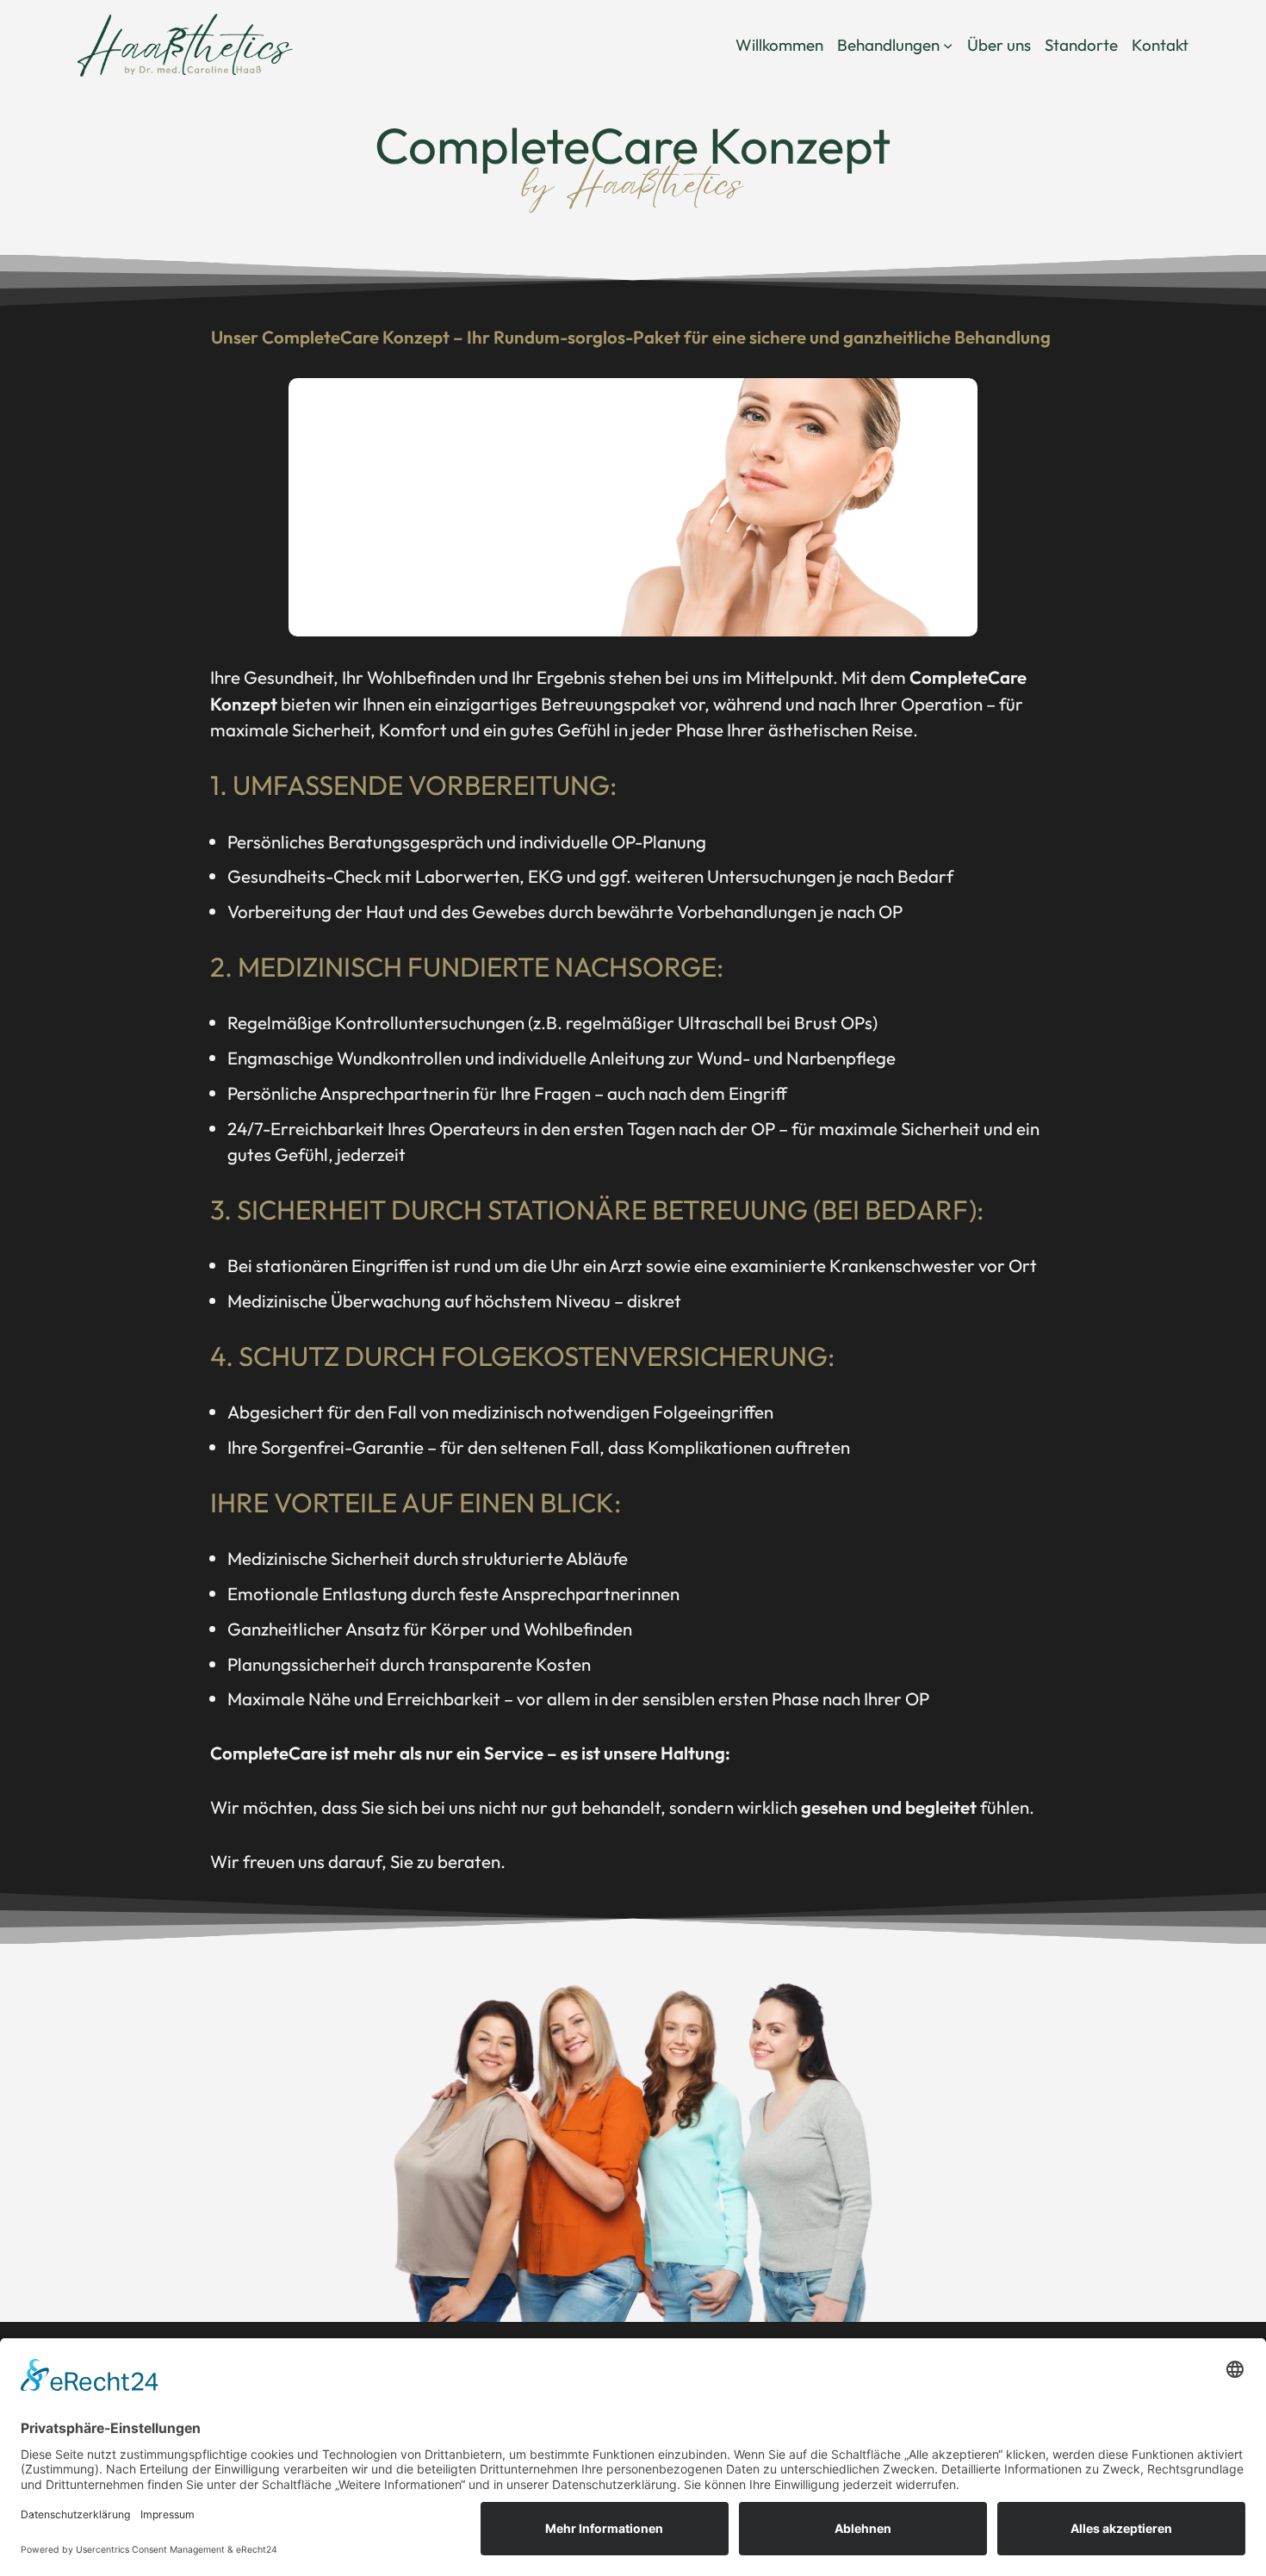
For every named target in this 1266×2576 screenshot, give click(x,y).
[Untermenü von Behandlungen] (948, 45)
